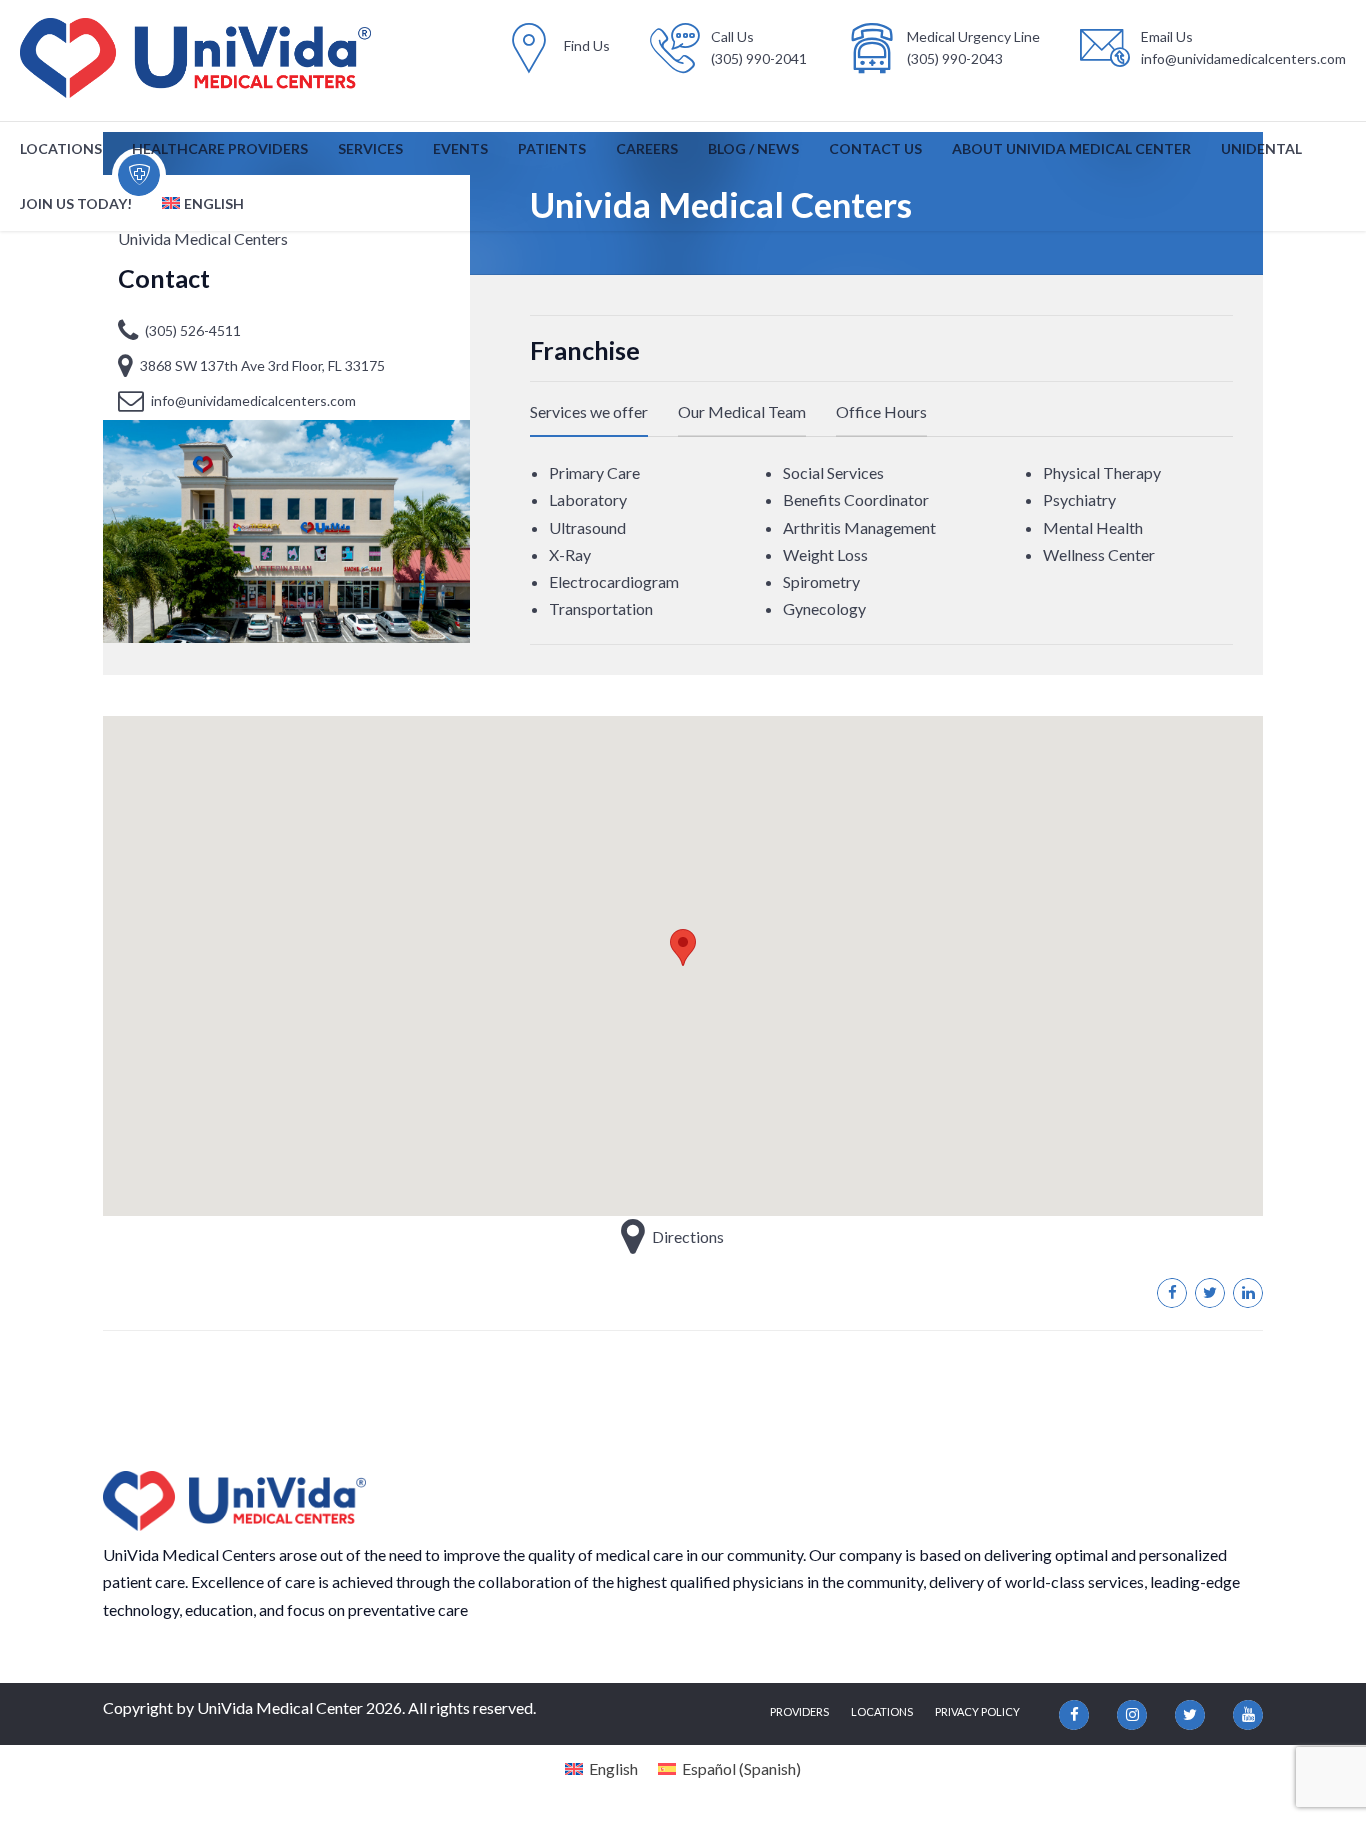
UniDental (1261, 148)
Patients (552, 148)
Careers (647, 148)
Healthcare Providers (220, 148)
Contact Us (875, 148)
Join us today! (76, 203)
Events (460, 148)
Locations (61, 148)
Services (370, 148)
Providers (799, 1711)
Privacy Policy (977, 1711)
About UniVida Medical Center (1071, 148)
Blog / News (753, 148)
